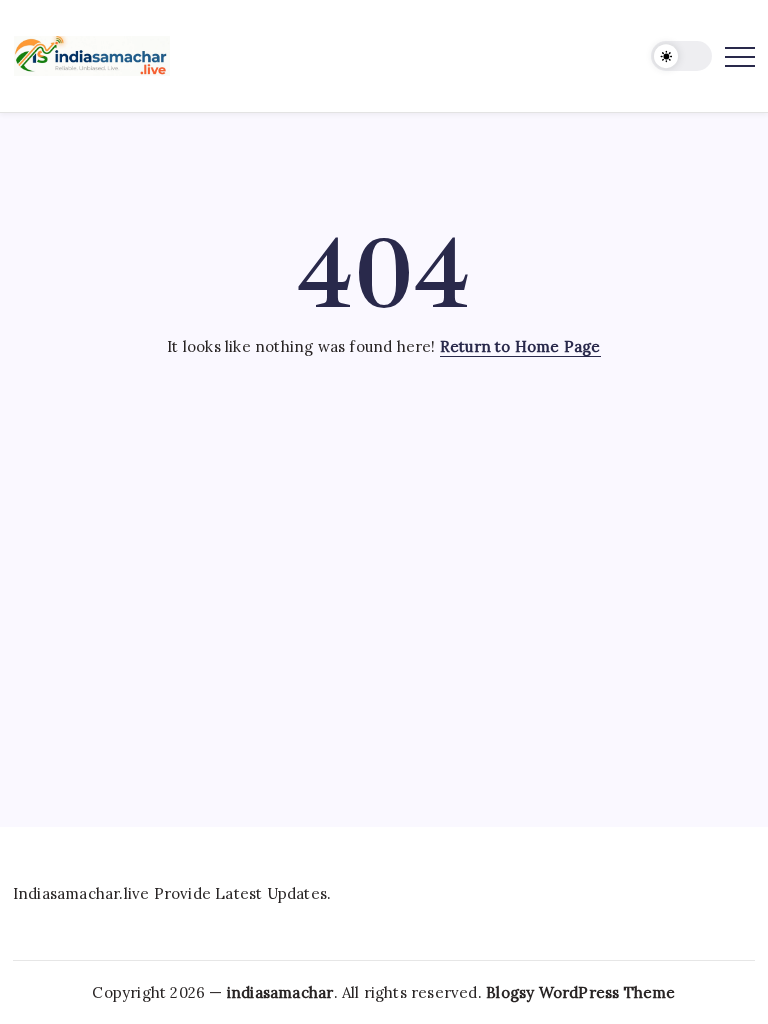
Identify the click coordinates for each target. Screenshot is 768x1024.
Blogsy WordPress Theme (580, 992)
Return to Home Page (520, 346)
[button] (681, 56)
